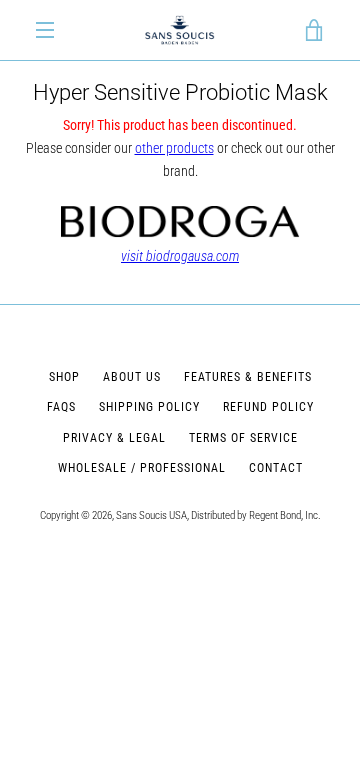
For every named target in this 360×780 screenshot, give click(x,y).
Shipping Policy (149, 407)
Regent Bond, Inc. (285, 515)
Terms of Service (243, 438)
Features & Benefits (248, 377)
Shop (64, 377)
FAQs (61, 407)
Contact (276, 468)
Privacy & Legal (114, 438)
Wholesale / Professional (142, 468)
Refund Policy (268, 407)
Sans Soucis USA (151, 515)
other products (174, 148)
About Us (132, 377)
